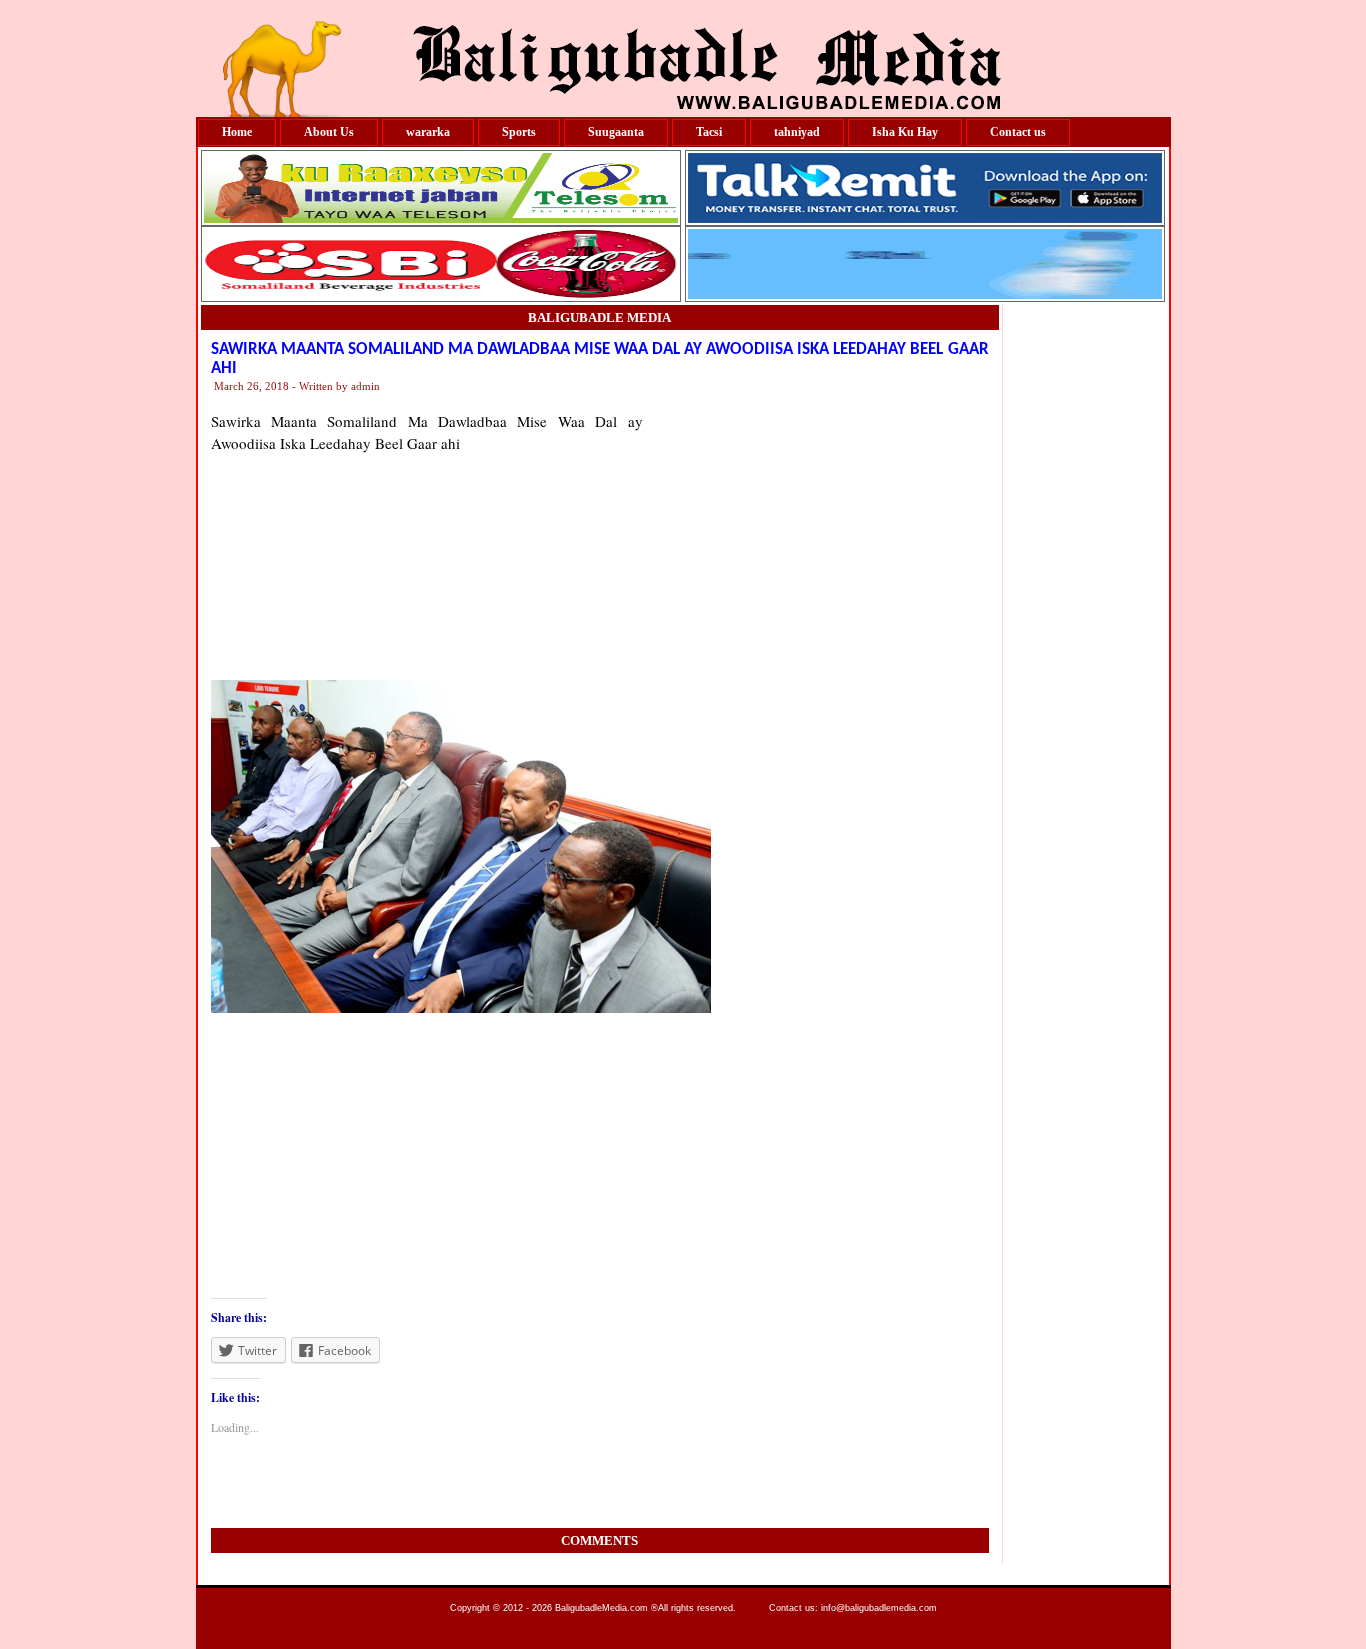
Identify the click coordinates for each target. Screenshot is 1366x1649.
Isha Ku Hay (905, 132)
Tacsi (709, 132)
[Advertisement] (816, 535)
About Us (329, 132)
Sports (519, 132)
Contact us (1018, 132)
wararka (428, 132)
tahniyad (797, 132)
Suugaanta (616, 132)
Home (237, 132)
